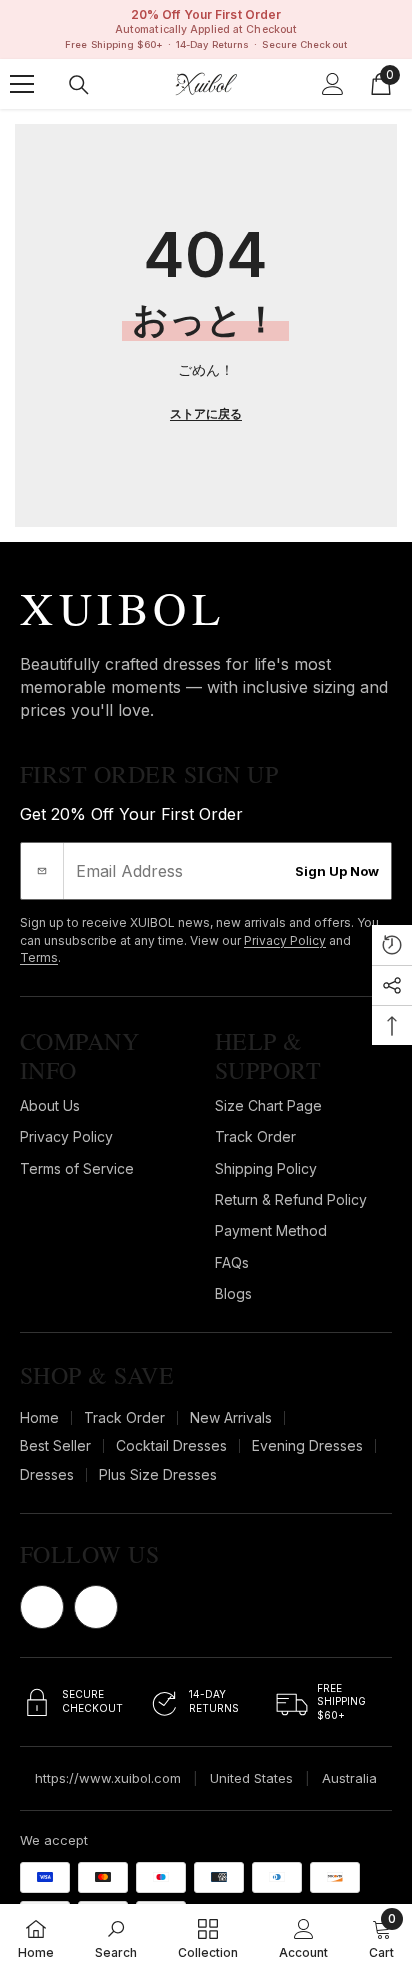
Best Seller (55, 1445)
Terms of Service (77, 1168)
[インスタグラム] (96, 1607)
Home (39, 1417)
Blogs (233, 1293)
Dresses (47, 1474)
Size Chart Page (268, 1105)
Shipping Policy (266, 1168)
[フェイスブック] (42, 1607)
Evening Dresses (307, 1445)
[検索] (79, 85)
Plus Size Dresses (158, 1474)
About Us (50, 1105)
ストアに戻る (206, 413)
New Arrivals (231, 1417)
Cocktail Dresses (171, 1445)
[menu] (22, 84)
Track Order (255, 1136)
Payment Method (271, 1230)
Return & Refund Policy (291, 1199)
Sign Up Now (337, 871)
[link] (116, 1937)
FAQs (232, 1262)
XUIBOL (122, 607)
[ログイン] (333, 84)
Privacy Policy (285, 940)
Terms (39, 957)
